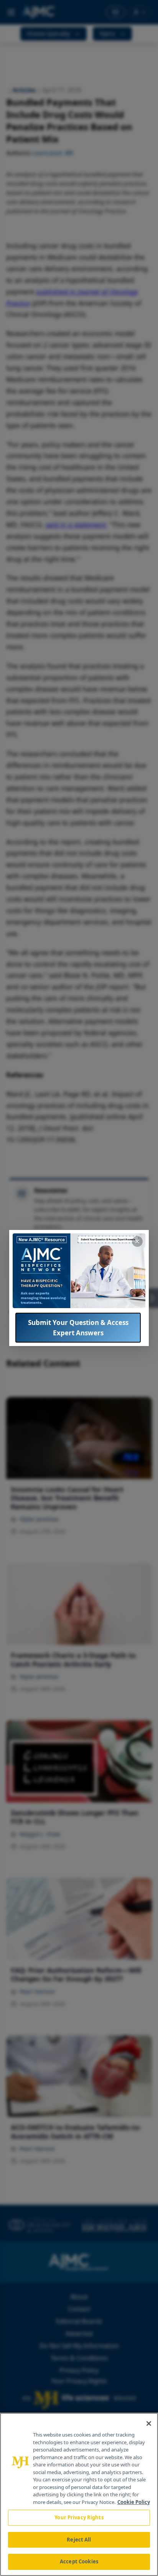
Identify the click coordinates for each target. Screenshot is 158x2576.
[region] (79, 2494)
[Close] (149, 2424)
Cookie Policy (134, 2502)
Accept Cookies (79, 2561)
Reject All (79, 2540)
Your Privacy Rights (79, 2517)
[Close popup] (137, 1241)
